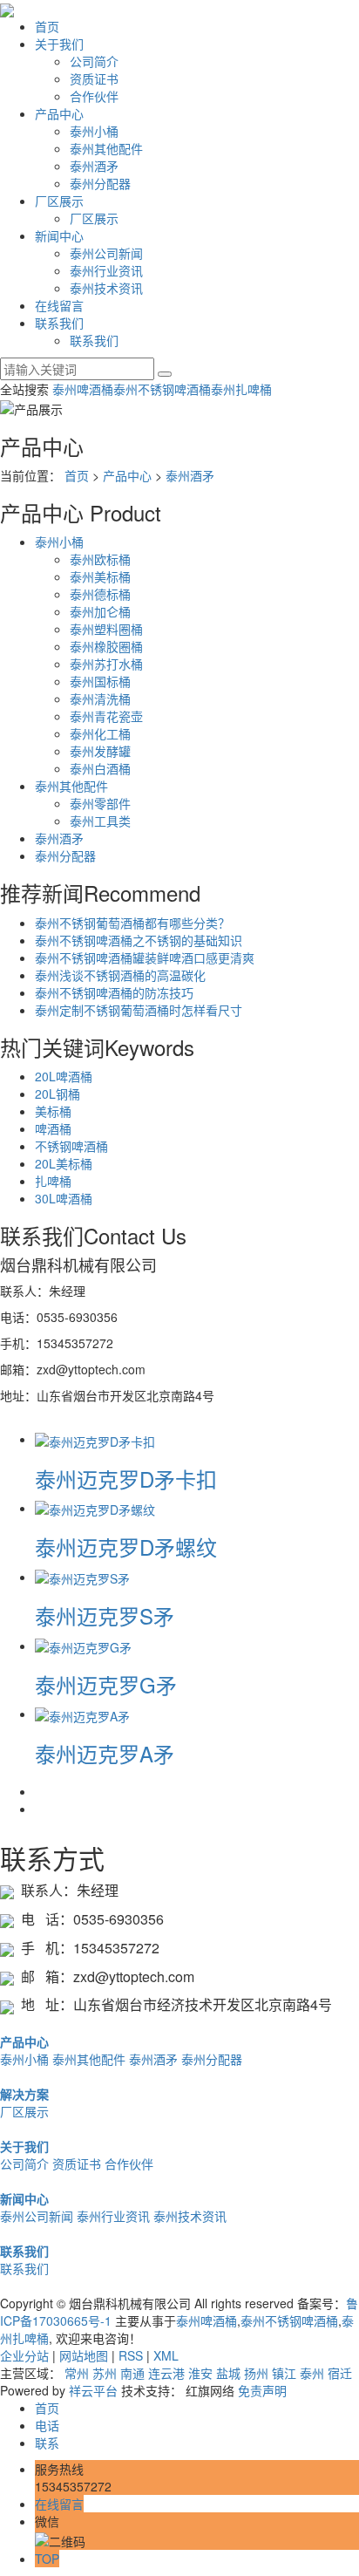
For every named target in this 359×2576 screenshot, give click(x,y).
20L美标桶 (64, 1163)
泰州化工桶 (100, 733)
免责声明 (262, 2390)
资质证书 (94, 78)
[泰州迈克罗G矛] (83, 1646)
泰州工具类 (100, 821)
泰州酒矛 (94, 166)
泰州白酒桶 (100, 768)
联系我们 (59, 323)
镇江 (284, 2373)
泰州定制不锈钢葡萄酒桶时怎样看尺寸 (139, 1010)
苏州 (105, 2373)
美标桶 (53, 1111)
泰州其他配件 (106, 148)
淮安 (200, 2373)
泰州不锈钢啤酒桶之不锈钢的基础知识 (139, 940)
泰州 (312, 2373)
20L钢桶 (58, 1094)
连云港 (166, 2373)
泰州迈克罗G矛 (106, 1684)
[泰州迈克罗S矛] (82, 1577)
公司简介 (94, 61)
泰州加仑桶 (100, 611)
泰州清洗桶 (100, 699)
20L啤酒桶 (64, 1076)
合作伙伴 (94, 96)
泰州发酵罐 (100, 751)
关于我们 (59, 44)
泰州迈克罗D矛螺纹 (126, 1547)
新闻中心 (59, 235)
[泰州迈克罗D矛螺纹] (95, 1508)
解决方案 (24, 2094)
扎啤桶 (53, 1181)
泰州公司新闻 (106, 253)
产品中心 (59, 113)
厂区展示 (59, 201)
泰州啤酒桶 (83, 389)
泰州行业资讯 (106, 270)
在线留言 (59, 305)
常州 (77, 2373)
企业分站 (24, 2355)
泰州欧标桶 (100, 559)
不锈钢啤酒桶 (71, 1146)
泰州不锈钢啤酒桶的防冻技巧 (114, 992)
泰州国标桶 (100, 681)
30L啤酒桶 (64, 1198)
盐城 (228, 2373)
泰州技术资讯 (106, 288)
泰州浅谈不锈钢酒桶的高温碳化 (120, 975)
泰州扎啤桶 (241, 389)
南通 (132, 2373)
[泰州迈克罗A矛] (82, 1714)
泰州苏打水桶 (106, 664)
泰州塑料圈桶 (106, 629)
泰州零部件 (100, 803)
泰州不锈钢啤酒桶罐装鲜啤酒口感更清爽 (145, 957)
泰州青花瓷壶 (106, 716)
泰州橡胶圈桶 (106, 646)
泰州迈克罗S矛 (105, 1615)
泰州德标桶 (100, 594)
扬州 (256, 2373)
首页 (47, 26)
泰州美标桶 (100, 576)
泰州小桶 (94, 131)
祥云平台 (93, 2390)
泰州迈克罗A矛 (105, 1753)
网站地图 (84, 2355)
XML (166, 2355)
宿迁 (340, 2373)
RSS (131, 2355)
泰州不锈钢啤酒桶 (162, 389)
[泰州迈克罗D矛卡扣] (95, 1439)
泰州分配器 (100, 183)
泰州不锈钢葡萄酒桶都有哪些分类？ (132, 923)
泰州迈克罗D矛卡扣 (126, 1479)
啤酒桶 (53, 1128)
